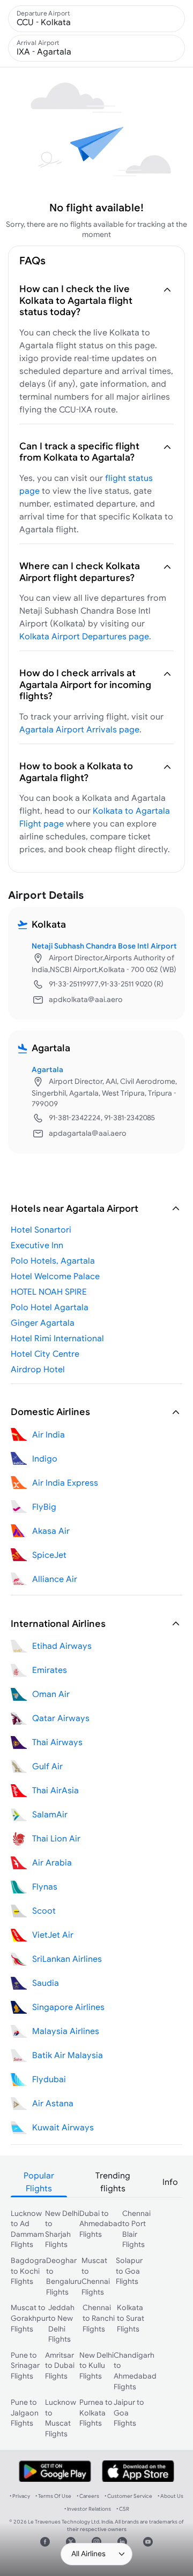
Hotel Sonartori (41, 1229)
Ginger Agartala (43, 1323)
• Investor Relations (88, 2509)
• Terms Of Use (53, 2496)
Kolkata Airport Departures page (84, 636)
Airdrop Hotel (38, 1369)
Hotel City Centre (45, 1354)
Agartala (47, 1069)
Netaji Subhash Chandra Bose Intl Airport (104, 946)
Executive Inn (37, 1245)
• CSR (123, 2509)
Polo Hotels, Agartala (53, 1260)
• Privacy (20, 2496)
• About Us (170, 2496)
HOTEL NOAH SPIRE (49, 1291)
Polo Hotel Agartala (50, 1307)
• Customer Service (128, 2496)
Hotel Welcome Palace (55, 1276)
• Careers (88, 2496)
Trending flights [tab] (113, 2182)
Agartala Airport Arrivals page (79, 729)
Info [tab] (170, 2182)
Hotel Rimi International (57, 1338)
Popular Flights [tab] (39, 2182)
